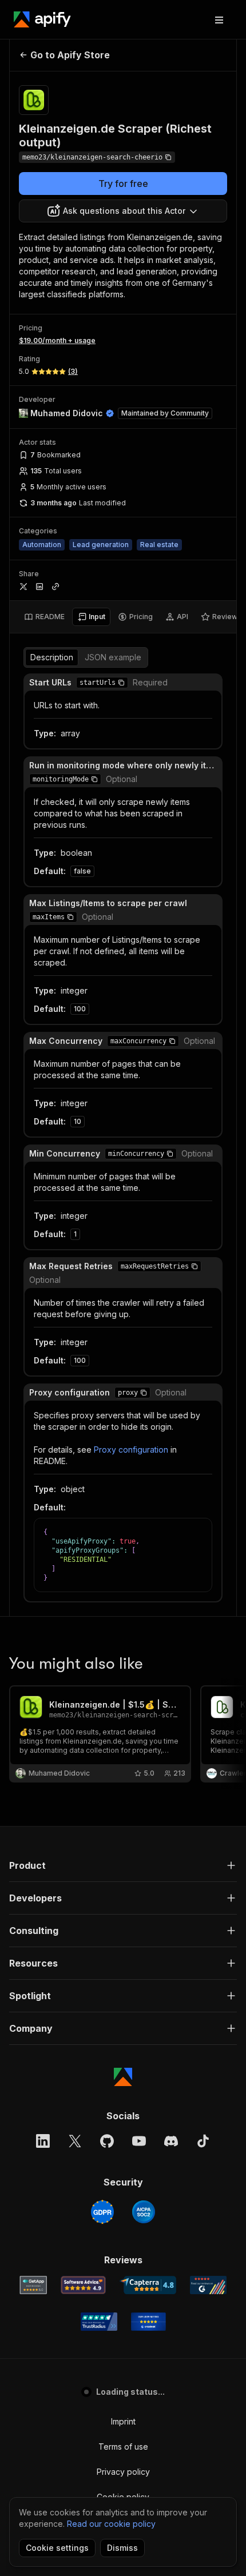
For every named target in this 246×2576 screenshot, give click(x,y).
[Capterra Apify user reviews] (148, 2285)
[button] (121, 683)
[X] (75, 2141)
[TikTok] (203, 2141)
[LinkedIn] (43, 2141)
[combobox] (123, 211)
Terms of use (123, 2447)
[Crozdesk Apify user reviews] (148, 2322)
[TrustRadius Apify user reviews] (99, 2322)
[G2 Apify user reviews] (208, 2285)
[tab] (44, 617)
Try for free (123, 184)
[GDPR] (102, 2212)
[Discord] (171, 2141)
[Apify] (42, 19)
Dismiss (122, 2548)
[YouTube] (139, 2141)
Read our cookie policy (111, 2524)
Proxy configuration (131, 1450)
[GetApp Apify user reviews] (33, 2285)
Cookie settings (57, 2548)
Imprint (123, 2421)
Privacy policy (123, 2472)
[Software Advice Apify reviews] (83, 2285)
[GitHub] (107, 2141)
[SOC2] (144, 2212)
